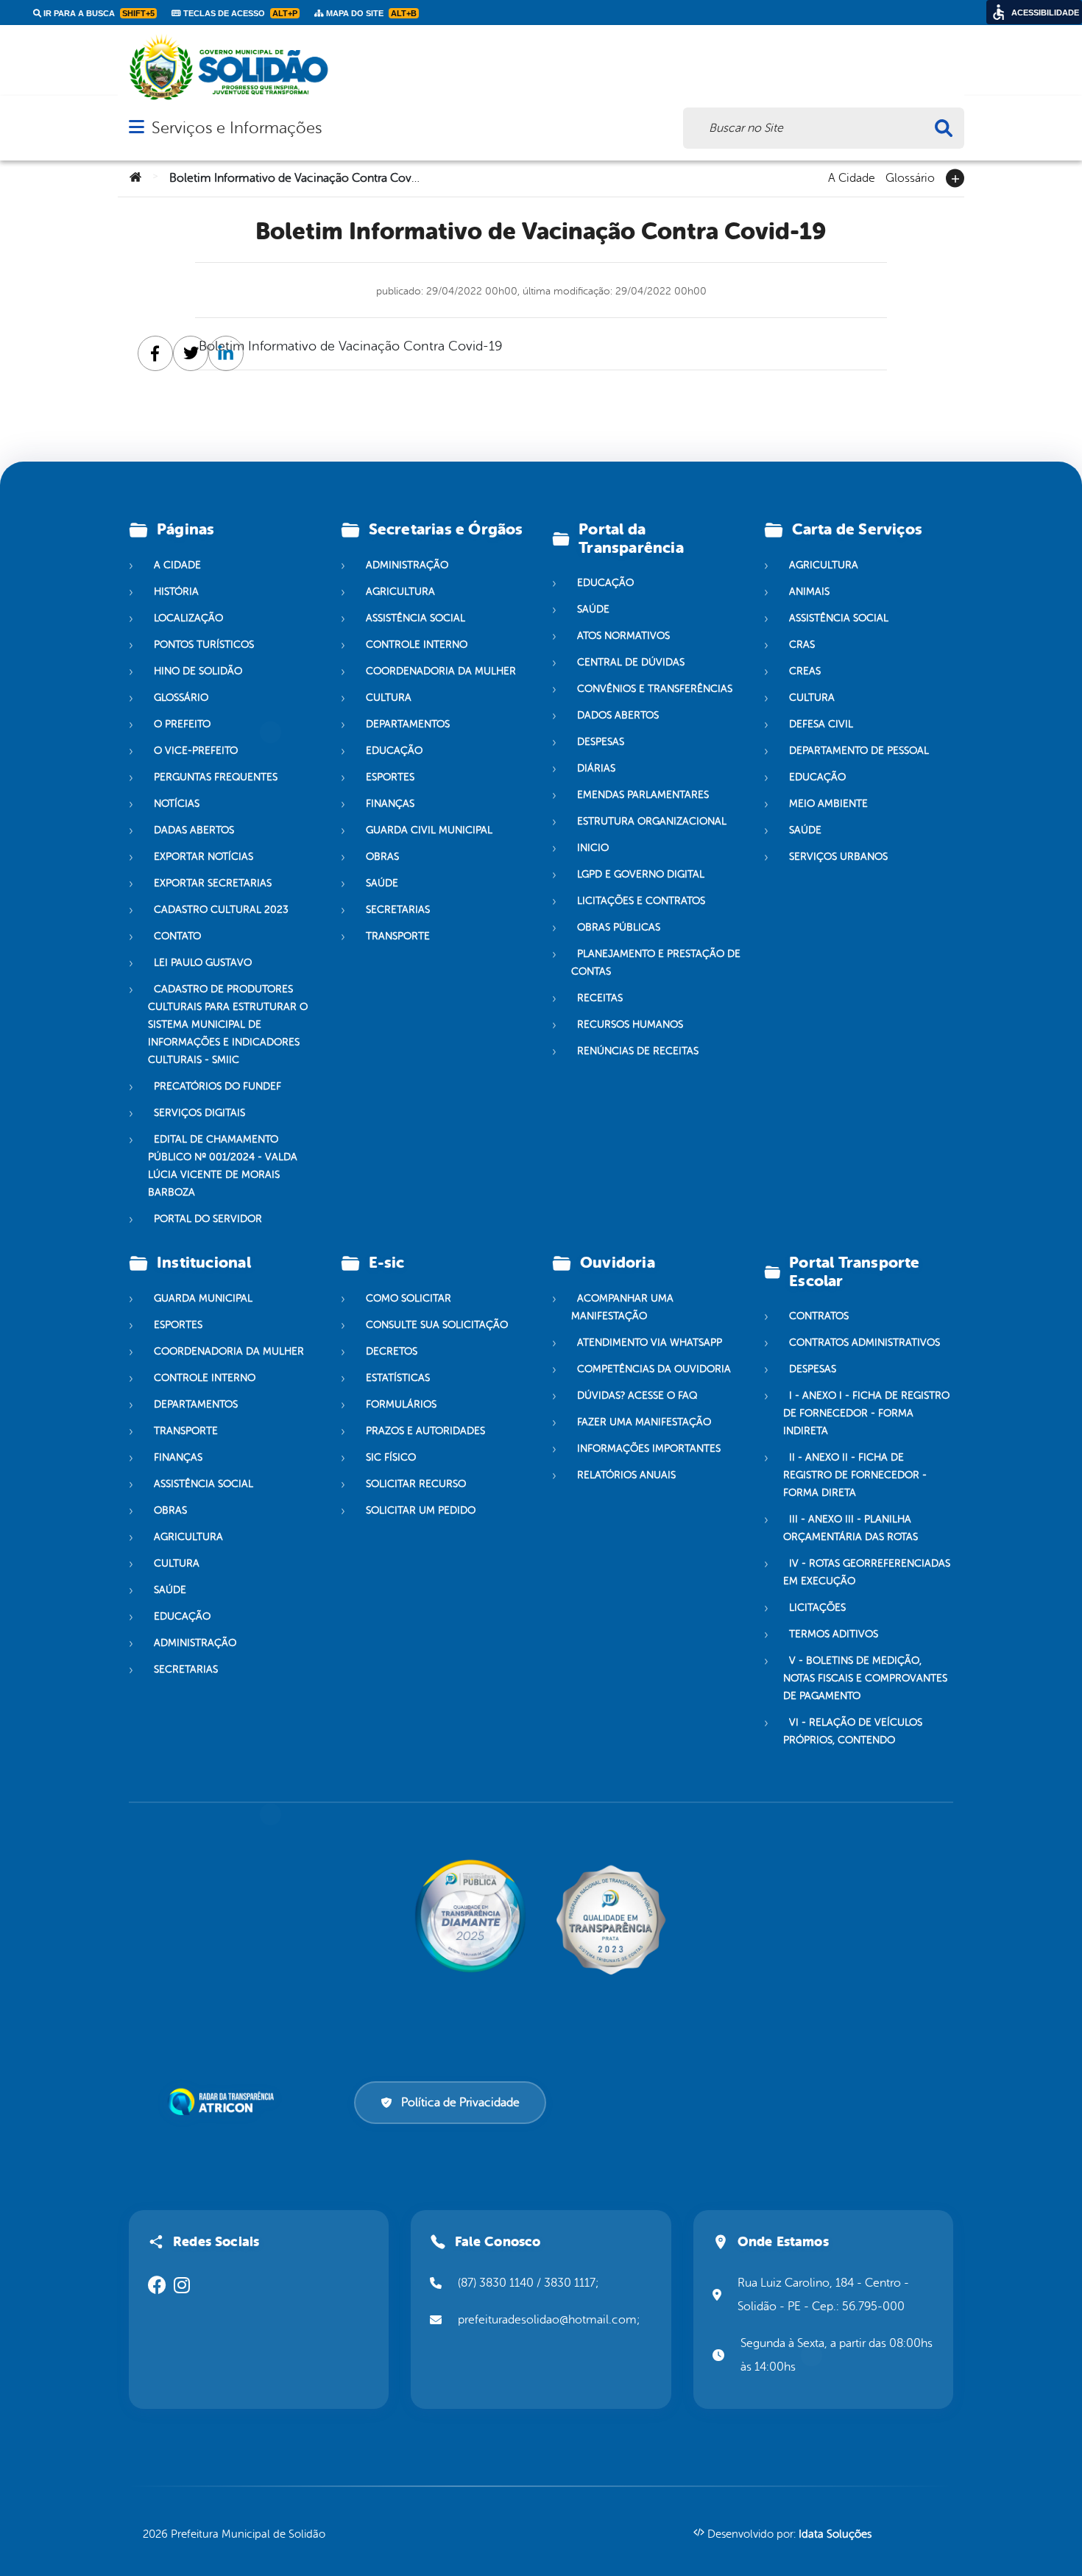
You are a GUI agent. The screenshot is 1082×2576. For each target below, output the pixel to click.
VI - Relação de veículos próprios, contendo (853, 1731)
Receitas (600, 998)
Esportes (390, 777)
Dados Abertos (618, 715)
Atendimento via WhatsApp (650, 1342)
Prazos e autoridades (425, 1431)
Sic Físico (391, 1457)
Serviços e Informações (237, 128)
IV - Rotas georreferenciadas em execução (867, 1572)
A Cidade (852, 177)
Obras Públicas (619, 927)
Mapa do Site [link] (370, 13)
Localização (188, 618)
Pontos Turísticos (204, 645)
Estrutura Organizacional (652, 821)
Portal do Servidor (208, 1219)
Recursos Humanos (630, 1024)
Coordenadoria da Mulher (441, 671)
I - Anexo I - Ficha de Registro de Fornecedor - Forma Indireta (866, 1413)
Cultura (389, 698)
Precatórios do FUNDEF (218, 1086)
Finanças (390, 804)
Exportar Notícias (204, 857)
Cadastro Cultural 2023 (221, 910)
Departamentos (408, 724)
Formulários (401, 1404)
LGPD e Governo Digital (641, 874)
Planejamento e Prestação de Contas (656, 963)
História (176, 592)
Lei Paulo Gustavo (203, 963)
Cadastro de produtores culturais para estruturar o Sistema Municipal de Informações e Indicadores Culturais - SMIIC (228, 1024)
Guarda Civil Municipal (429, 830)
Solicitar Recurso (416, 1484)
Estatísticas (398, 1378)
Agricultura (400, 592)
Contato (177, 936)
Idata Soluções (835, 2534)
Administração (407, 565)
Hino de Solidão (198, 671)
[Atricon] (224, 2102)
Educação (394, 751)
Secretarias (398, 910)
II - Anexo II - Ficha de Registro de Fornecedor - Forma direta (855, 1475)
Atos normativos (623, 636)
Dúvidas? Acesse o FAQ (637, 1395)
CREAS (805, 671)
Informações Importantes (649, 1448)
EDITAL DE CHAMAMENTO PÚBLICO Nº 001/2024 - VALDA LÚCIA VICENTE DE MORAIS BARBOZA (223, 1166)
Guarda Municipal (203, 1298)
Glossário (910, 177)
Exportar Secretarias (213, 883)
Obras (382, 857)
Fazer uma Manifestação (644, 1422)
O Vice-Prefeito (196, 751)
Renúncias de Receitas (638, 1051)
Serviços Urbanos (838, 857)
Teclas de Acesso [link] (239, 13)
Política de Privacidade (460, 2103)
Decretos (392, 1351)
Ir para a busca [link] (98, 13)
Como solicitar (409, 1298)
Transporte (398, 936)
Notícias (177, 804)
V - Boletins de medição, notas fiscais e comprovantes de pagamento (865, 1678)
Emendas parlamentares (643, 795)
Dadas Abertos (194, 830)
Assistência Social (416, 618)
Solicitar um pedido (421, 1510)
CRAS (802, 645)
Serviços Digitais (199, 1113)
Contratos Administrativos (864, 1342)
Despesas (601, 742)
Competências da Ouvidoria (654, 1369)
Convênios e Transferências (655, 689)
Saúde (382, 883)
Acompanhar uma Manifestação (622, 1307)
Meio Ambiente (828, 804)
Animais (809, 592)
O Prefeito (182, 724)
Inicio (593, 848)
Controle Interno (417, 645)
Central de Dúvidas (631, 662)
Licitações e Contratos (641, 901)
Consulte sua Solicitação (437, 1325)
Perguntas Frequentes (216, 777)
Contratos (819, 1316)
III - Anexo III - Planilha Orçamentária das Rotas (851, 1528)
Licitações (817, 1608)
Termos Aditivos (834, 1634)
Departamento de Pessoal (859, 751)
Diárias (596, 768)
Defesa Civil (821, 724)
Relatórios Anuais (626, 1475)
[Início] (135, 178)
